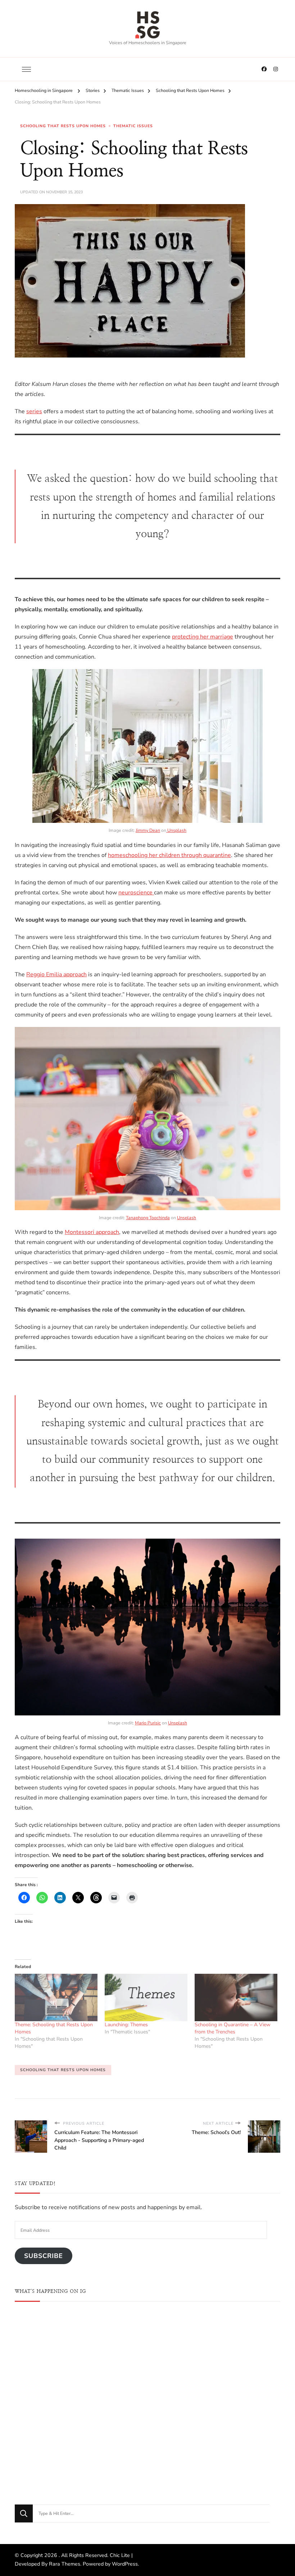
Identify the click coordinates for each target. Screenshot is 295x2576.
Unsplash (176, 830)
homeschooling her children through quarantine (169, 855)
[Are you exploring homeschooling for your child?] (58, 2354)
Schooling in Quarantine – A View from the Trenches (233, 2028)
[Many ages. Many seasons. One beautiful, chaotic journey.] (237, 2443)
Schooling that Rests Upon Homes (63, 126)
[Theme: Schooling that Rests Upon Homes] (56, 1997)
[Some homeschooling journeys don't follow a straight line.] (237, 2354)
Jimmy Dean (148, 830)
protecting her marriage (203, 637)
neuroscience (136, 893)
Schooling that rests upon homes (63, 2070)
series (34, 411)
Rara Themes (65, 2564)
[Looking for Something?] (151, 2513)
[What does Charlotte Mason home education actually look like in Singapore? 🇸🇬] (148, 2443)
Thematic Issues (133, 126)
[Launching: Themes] (146, 1997)
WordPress (125, 2564)
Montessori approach (92, 1232)
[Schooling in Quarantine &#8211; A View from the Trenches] (236, 1997)
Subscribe (44, 2256)
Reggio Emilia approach (56, 974)
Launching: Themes (126, 2025)
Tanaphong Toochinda (148, 1218)
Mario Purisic (148, 1723)
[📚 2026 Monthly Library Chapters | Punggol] (148, 2354)
